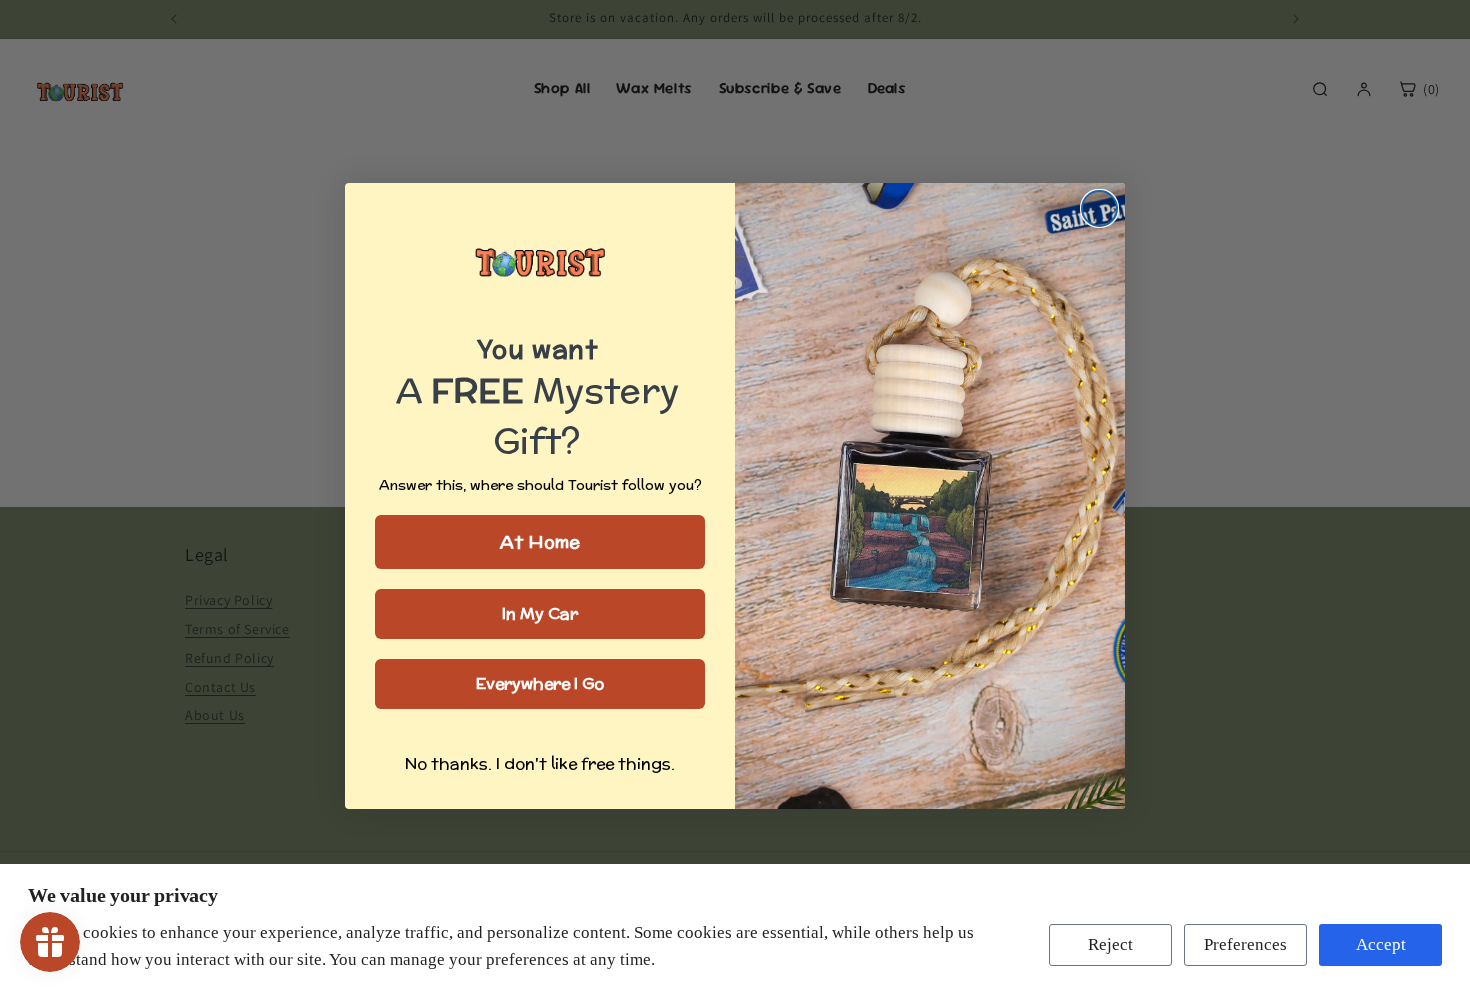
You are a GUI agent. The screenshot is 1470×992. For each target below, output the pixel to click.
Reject (1110, 944)
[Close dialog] (1099, 208)
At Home (540, 541)
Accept (1381, 944)
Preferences (1245, 944)
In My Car (540, 613)
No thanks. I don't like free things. (540, 763)
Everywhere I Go (540, 683)
